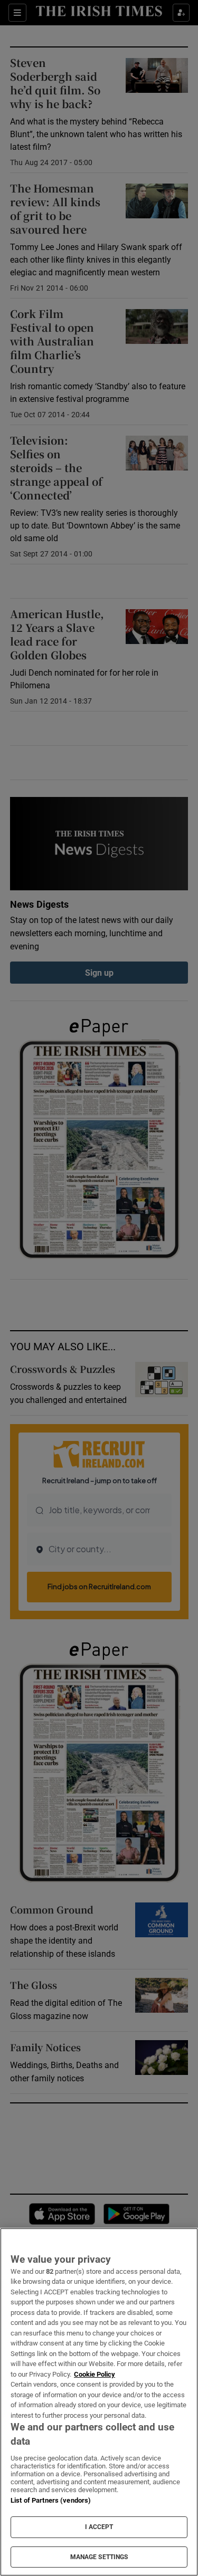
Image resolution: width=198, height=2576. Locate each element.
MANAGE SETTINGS (99, 2557)
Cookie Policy (95, 2374)
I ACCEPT (99, 2527)
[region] (99, 2402)
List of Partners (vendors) (51, 2500)
